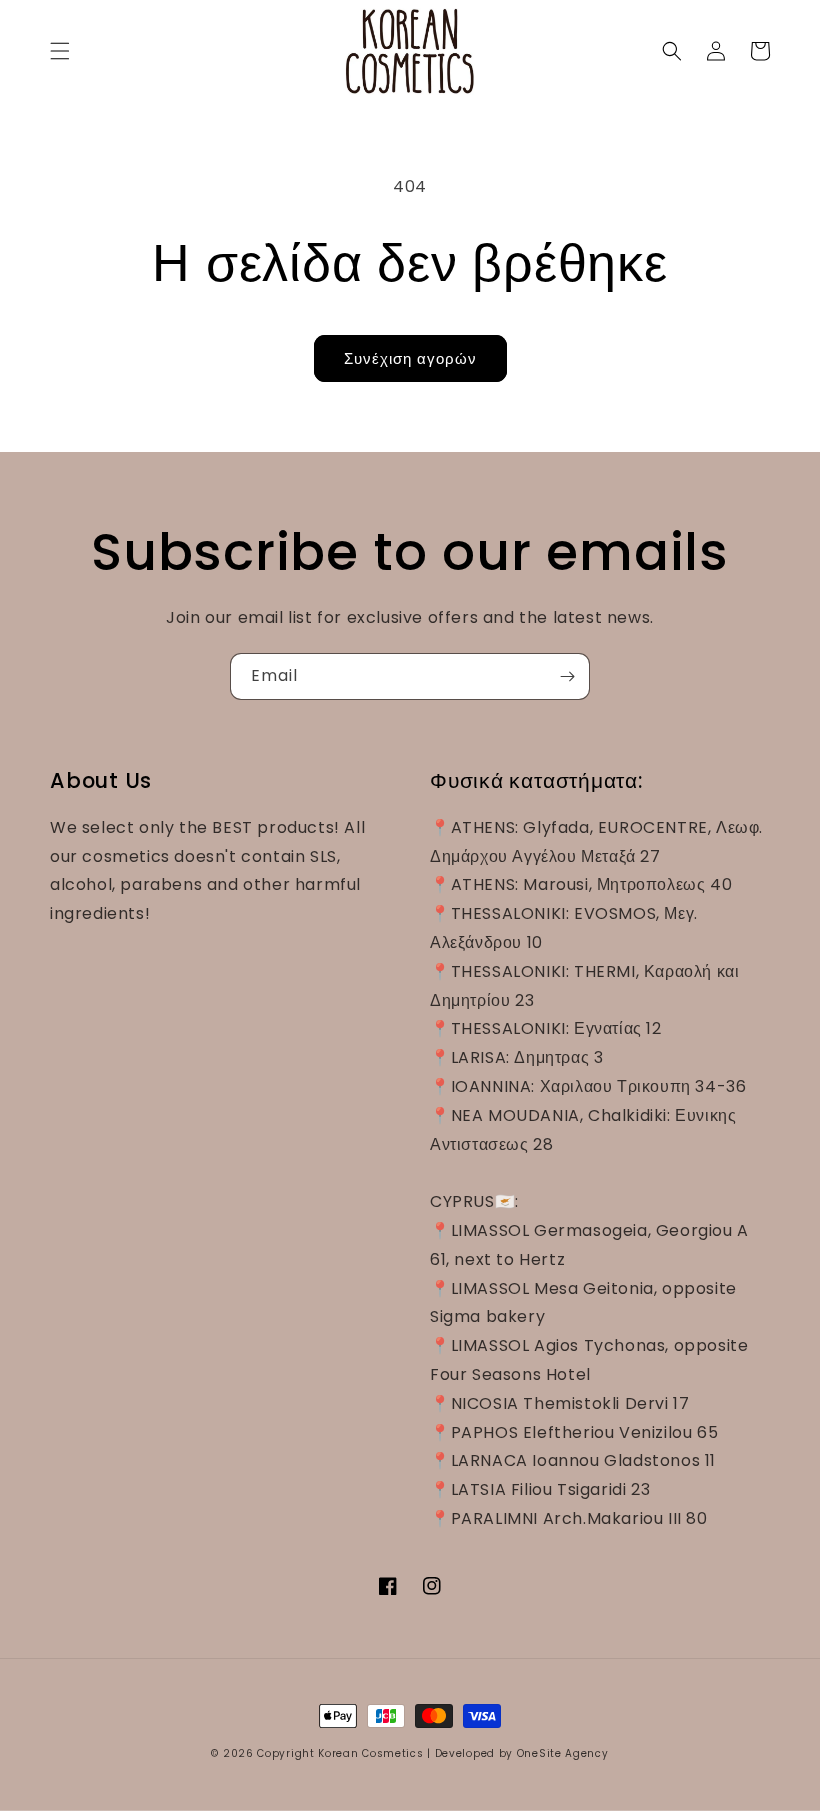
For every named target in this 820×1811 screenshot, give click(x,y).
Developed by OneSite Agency (522, 1753)
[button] (60, 51)
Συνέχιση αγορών (410, 358)
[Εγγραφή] (567, 676)
